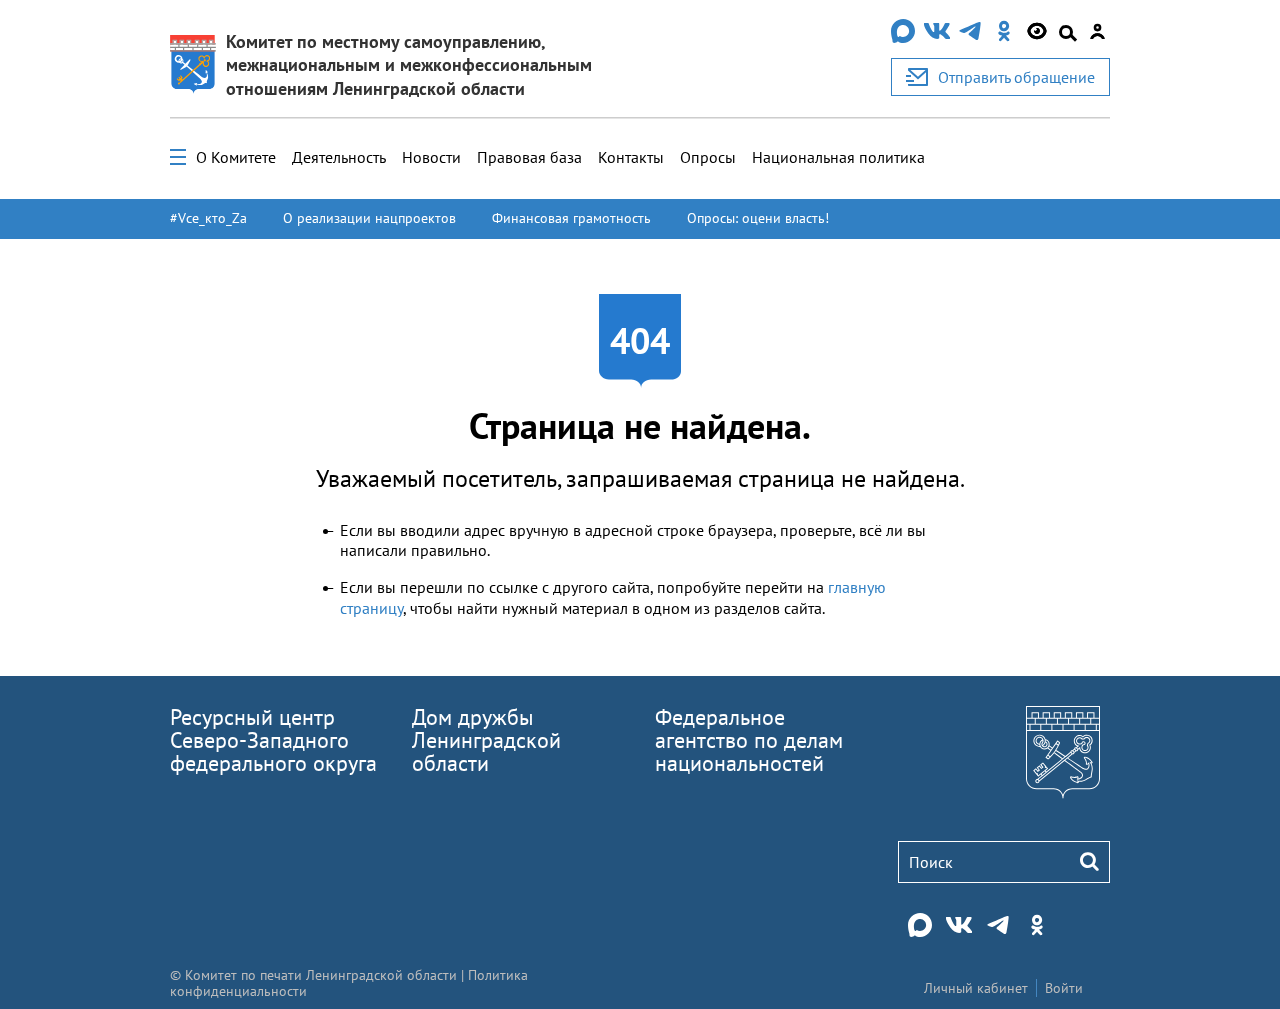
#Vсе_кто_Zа (208, 218)
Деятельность (339, 157)
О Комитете (236, 157)
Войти (1064, 988)
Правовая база (529, 157)
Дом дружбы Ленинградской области (486, 740)
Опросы (708, 157)
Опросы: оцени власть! (758, 218)
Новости (431, 157)
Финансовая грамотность (571, 218)
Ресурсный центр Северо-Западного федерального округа (273, 740)
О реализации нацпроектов (369, 218)
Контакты (631, 157)
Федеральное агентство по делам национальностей (749, 740)
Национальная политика (838, 157)
